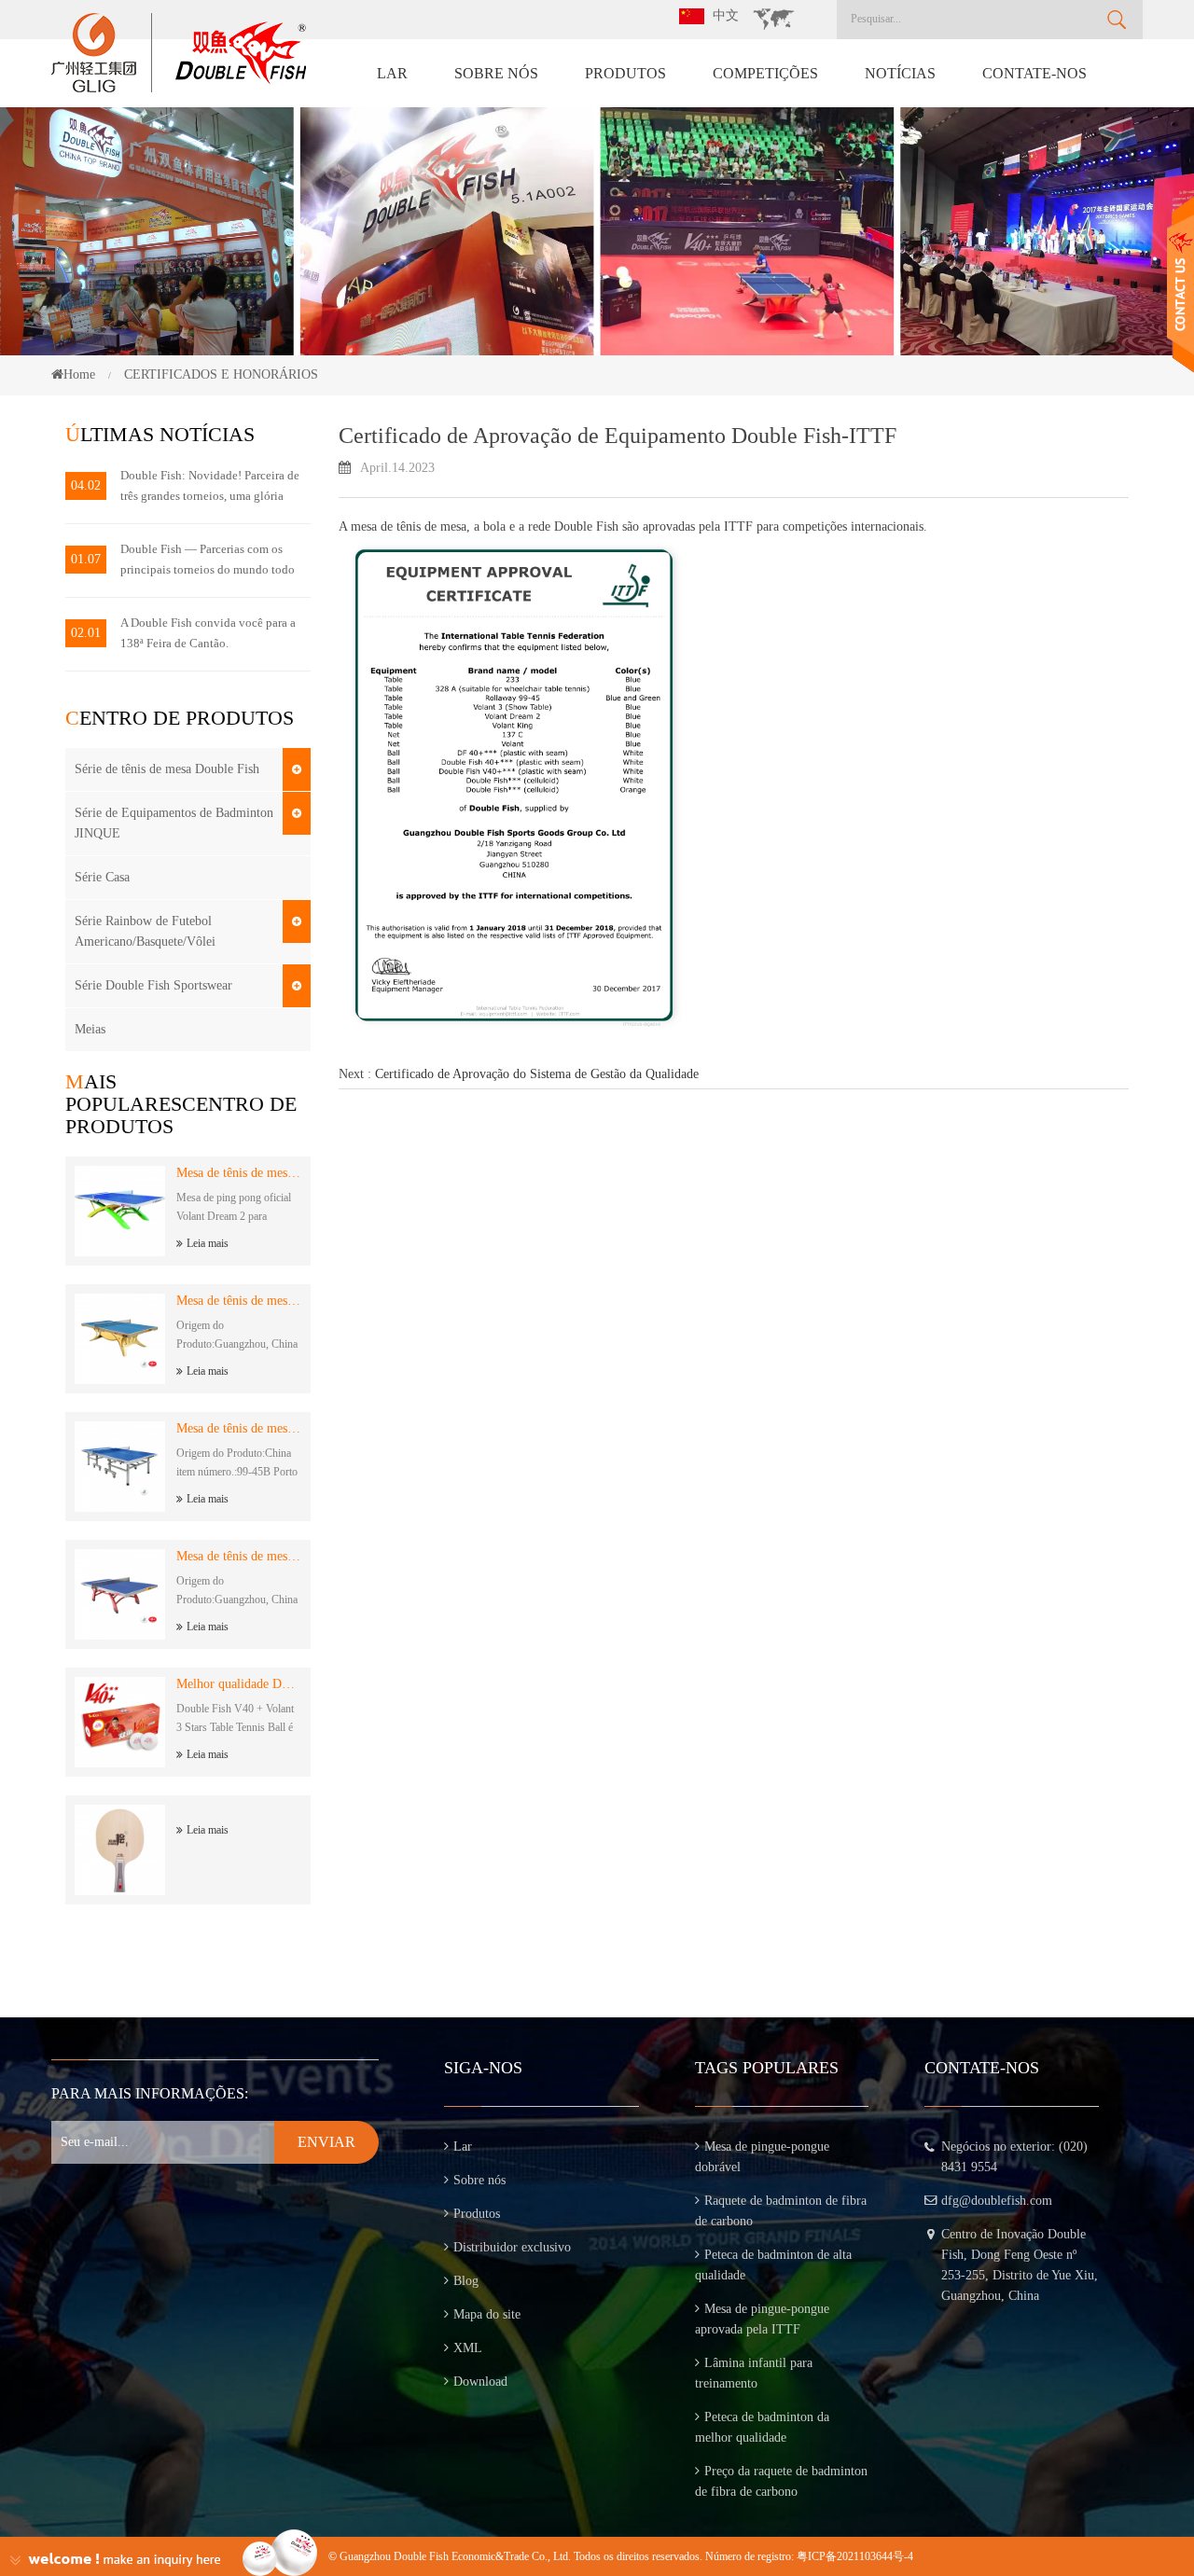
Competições (765, 73)
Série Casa (102, 877)
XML (468, 2348)
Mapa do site (487, 2314)
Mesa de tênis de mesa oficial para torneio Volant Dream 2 (239, 1173)
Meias (90, 1029)
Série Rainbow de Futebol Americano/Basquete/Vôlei (145, 931)
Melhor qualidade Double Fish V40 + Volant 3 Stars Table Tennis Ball (239, 1684)
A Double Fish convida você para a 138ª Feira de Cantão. (208, 633)
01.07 (86, 559)
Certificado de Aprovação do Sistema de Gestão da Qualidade (537, 1074)
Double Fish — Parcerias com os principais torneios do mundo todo (208, 559)
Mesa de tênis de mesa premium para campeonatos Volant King (239, 1301)
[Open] (1180, 285)
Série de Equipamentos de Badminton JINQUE (174, 823)
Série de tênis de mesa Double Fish (167, 769)
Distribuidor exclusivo (512, 2247)
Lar (392, 73)
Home (79, 374)
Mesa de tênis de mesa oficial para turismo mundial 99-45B (239, 1428)
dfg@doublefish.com (997, 2201)
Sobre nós (496, 73)
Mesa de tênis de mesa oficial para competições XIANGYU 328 (239, 1556)
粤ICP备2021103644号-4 (855, 2556)
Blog (466, 2281)
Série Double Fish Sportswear (153, 985)
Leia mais (208, 1243)
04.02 (86, 485)
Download (480, 2382)
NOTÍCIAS (900, 73)
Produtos (625, 73)
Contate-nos (1034, 73)
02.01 (86, 633)
